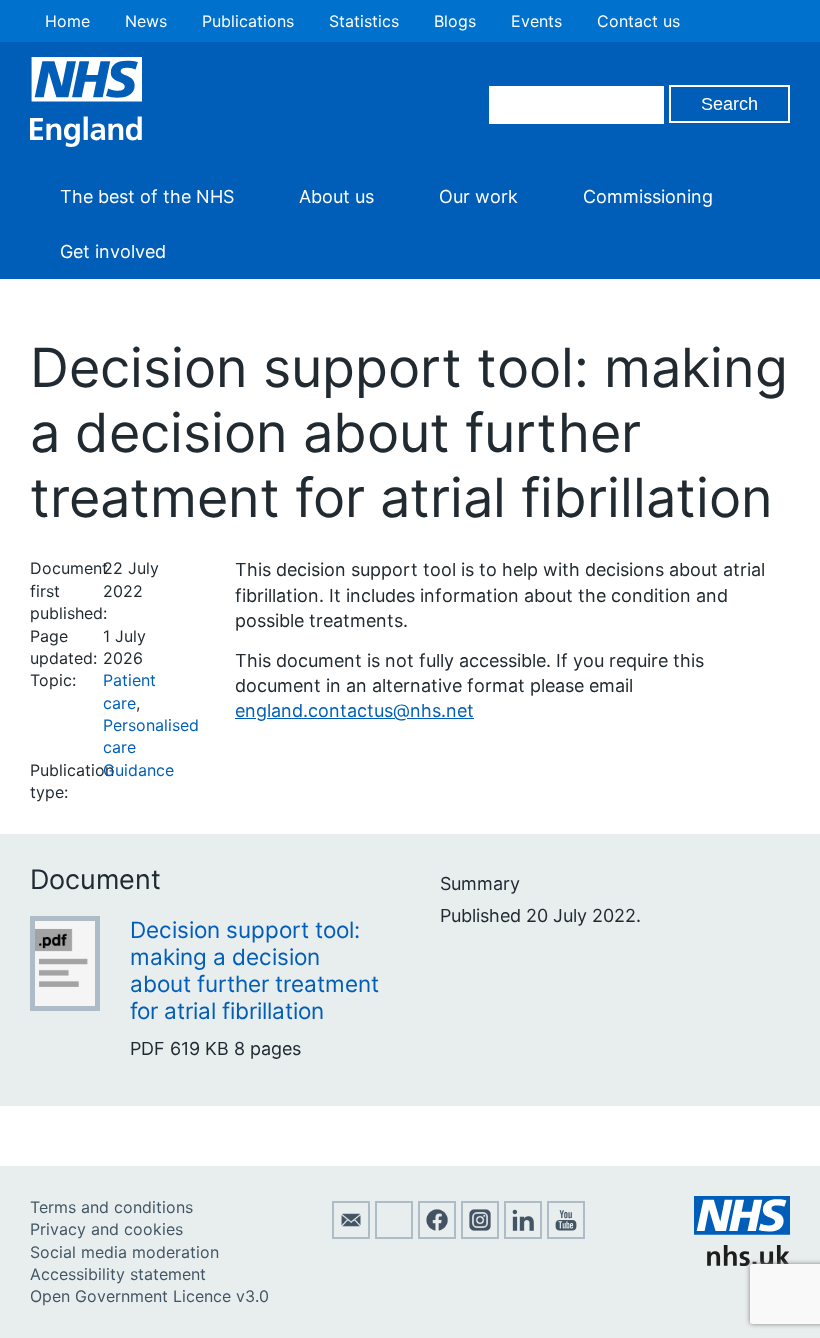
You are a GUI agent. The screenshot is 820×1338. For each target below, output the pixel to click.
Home (67, 21)
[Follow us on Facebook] (437, 1233)
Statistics (364, 21)
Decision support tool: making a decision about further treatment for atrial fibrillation (254, 970)
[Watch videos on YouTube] (566, 1233)
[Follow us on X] (394, 1233)
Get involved (113, 251)
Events (536, 21)
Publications (248, 21)
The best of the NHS (147, 196)
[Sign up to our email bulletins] (351, 1233)
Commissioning (648, 196)
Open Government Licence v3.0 (149, 1296)
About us (336, 196)
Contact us (638, 21)
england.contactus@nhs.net (354, 710)
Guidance (138, 770)
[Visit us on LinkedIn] (523, 1233)
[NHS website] (742, 1260)
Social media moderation (124, 1252)
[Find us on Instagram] (480, 1233)
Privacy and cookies (106, 1229)
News (146, 21)
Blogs (455, 21)
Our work (478, 196)
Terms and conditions (111, 1207)
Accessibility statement (118, 1274)
